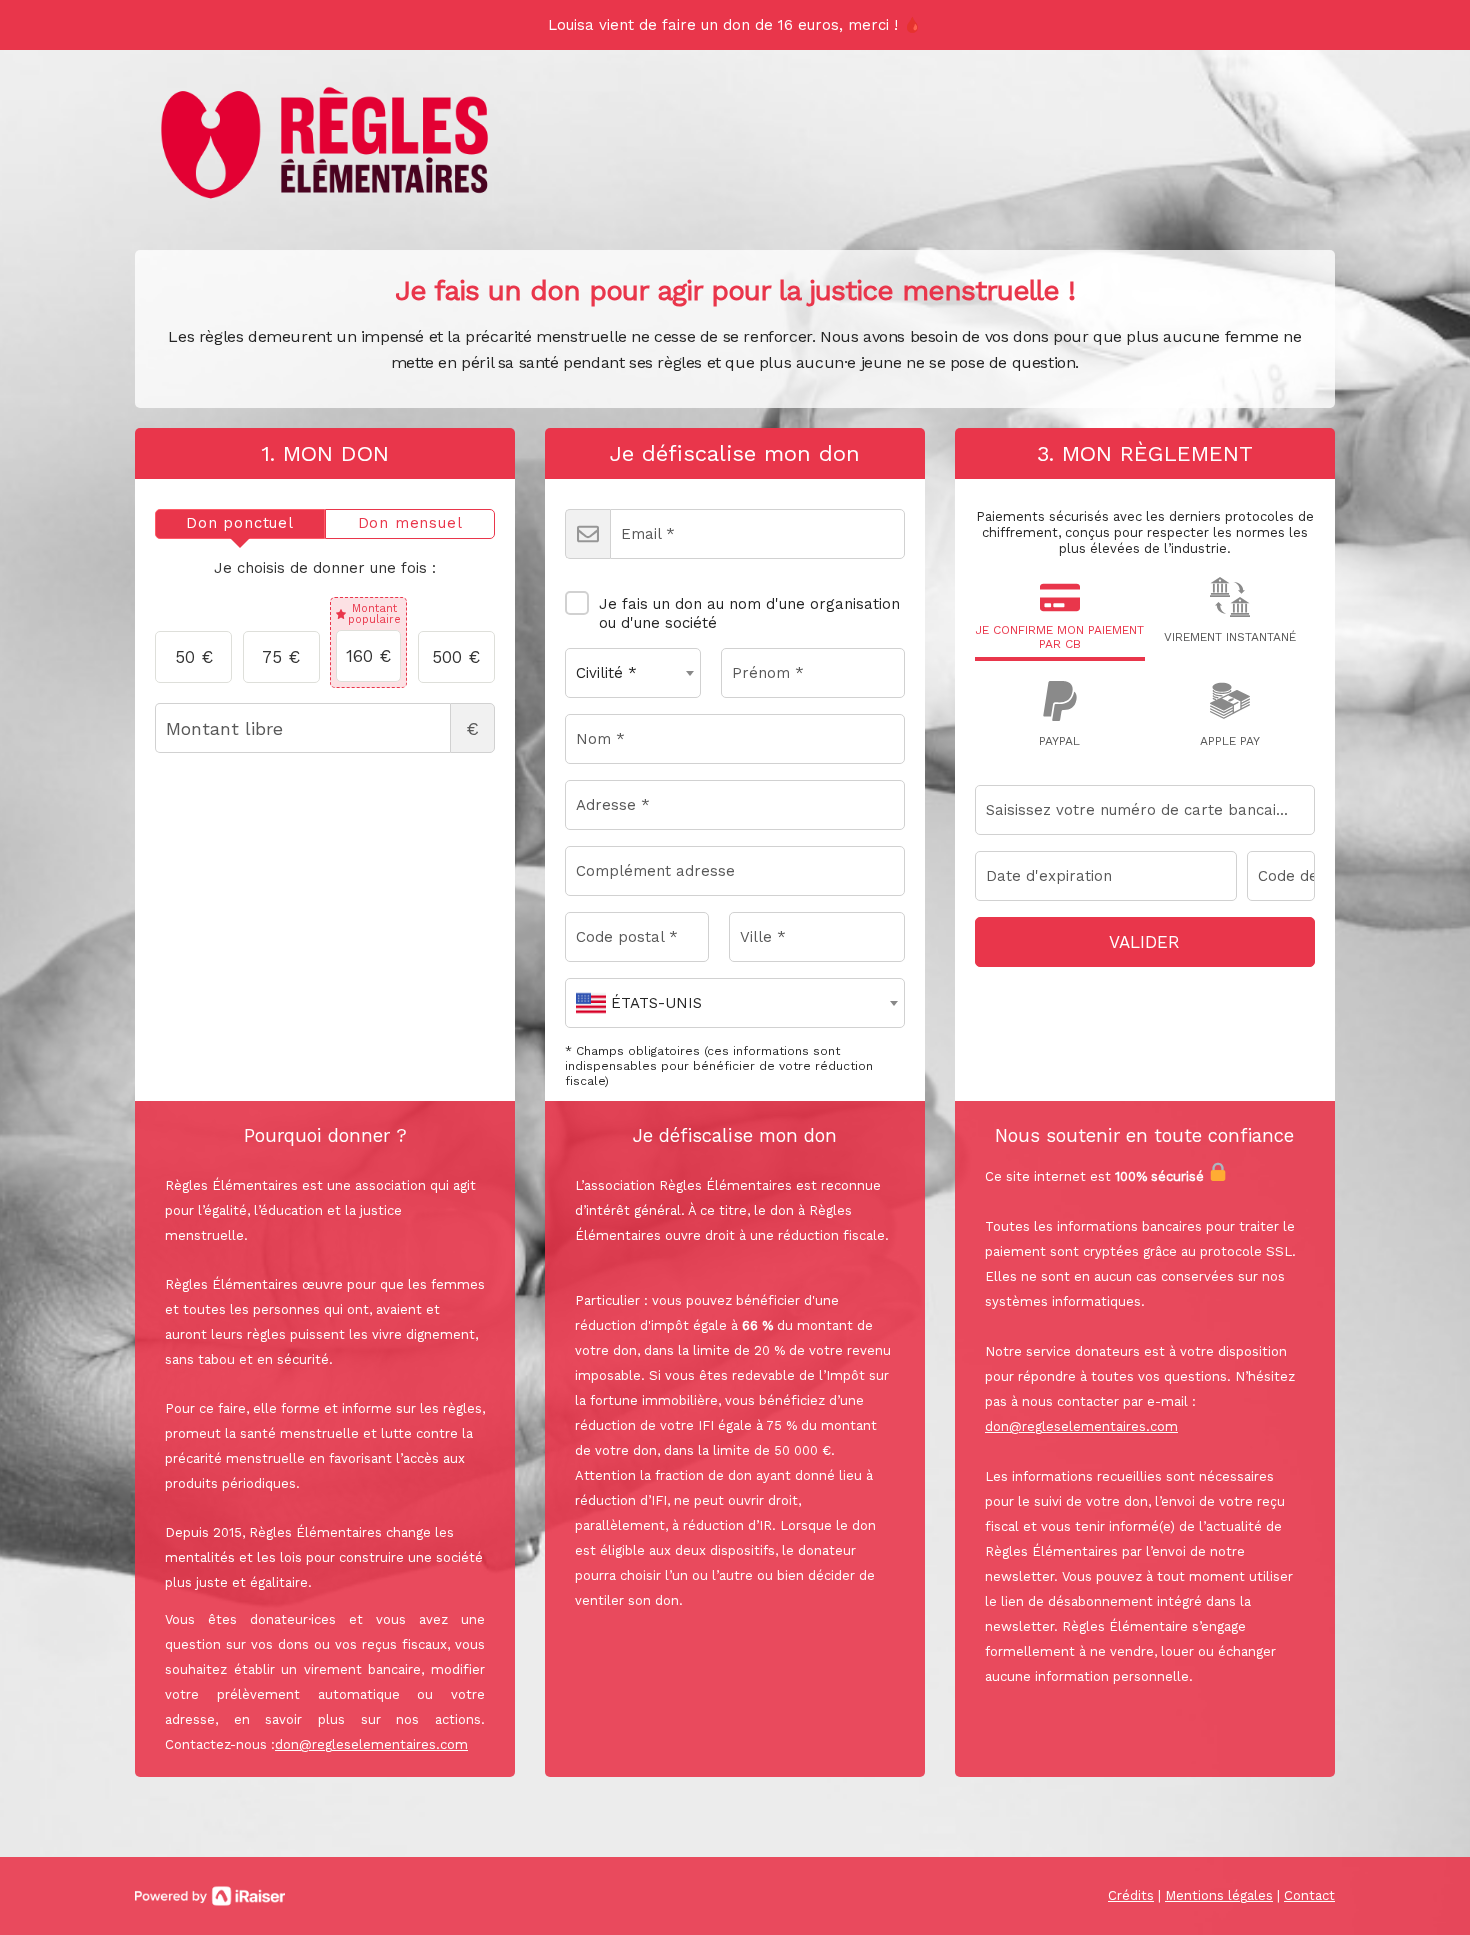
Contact (1309, 1895)
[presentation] (240, 524)
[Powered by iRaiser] (210, 1896)
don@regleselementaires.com (371, 1744)
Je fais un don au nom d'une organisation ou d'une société (749, 613)
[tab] (240, 524)
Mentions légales (1219, 1895)
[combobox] (633, 673)
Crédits (1131, 1895)
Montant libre (472, 728)
